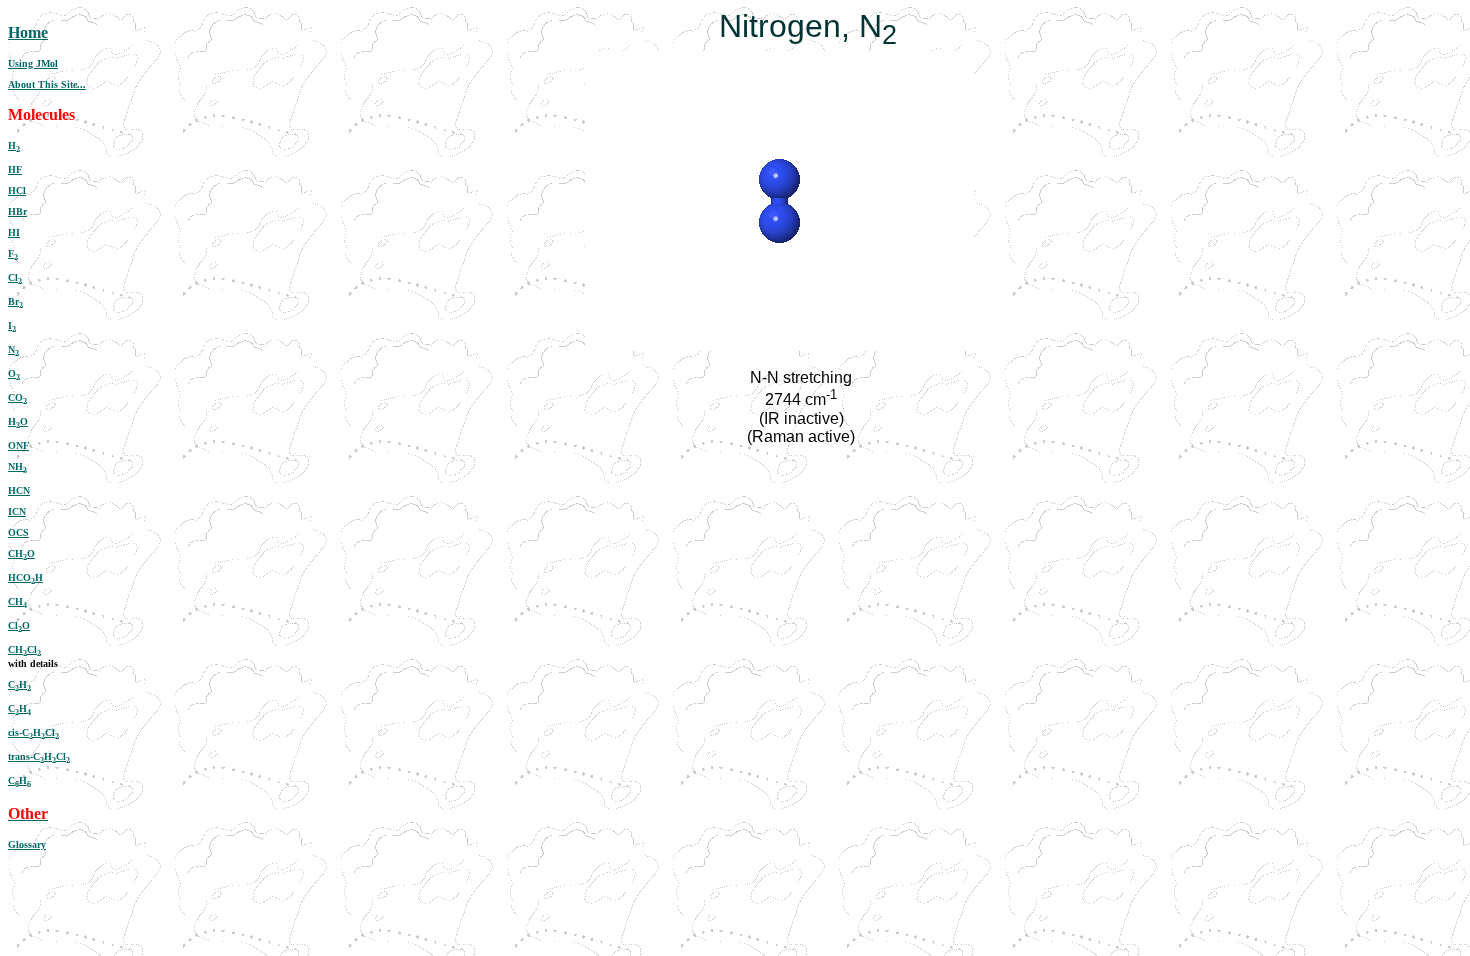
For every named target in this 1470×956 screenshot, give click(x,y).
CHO (21, 553)
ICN (17, 511)
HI (14, 232)
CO (17, 397)
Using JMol (33, 63)
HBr (17, 211)
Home (28, 32)
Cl (15, 277)
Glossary (27, 844)
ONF (18, 445)
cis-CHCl (33, 732)
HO (18, 421)
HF (15, 169)
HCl (17, 190)
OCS (18, 532)
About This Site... (47, 84)
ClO (19, 625)
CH (17, 601)
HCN (19, 490)
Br (15, 301)
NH (17, 466)
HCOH (25, 577)
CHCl (24, 649)
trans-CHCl (39, 756)
